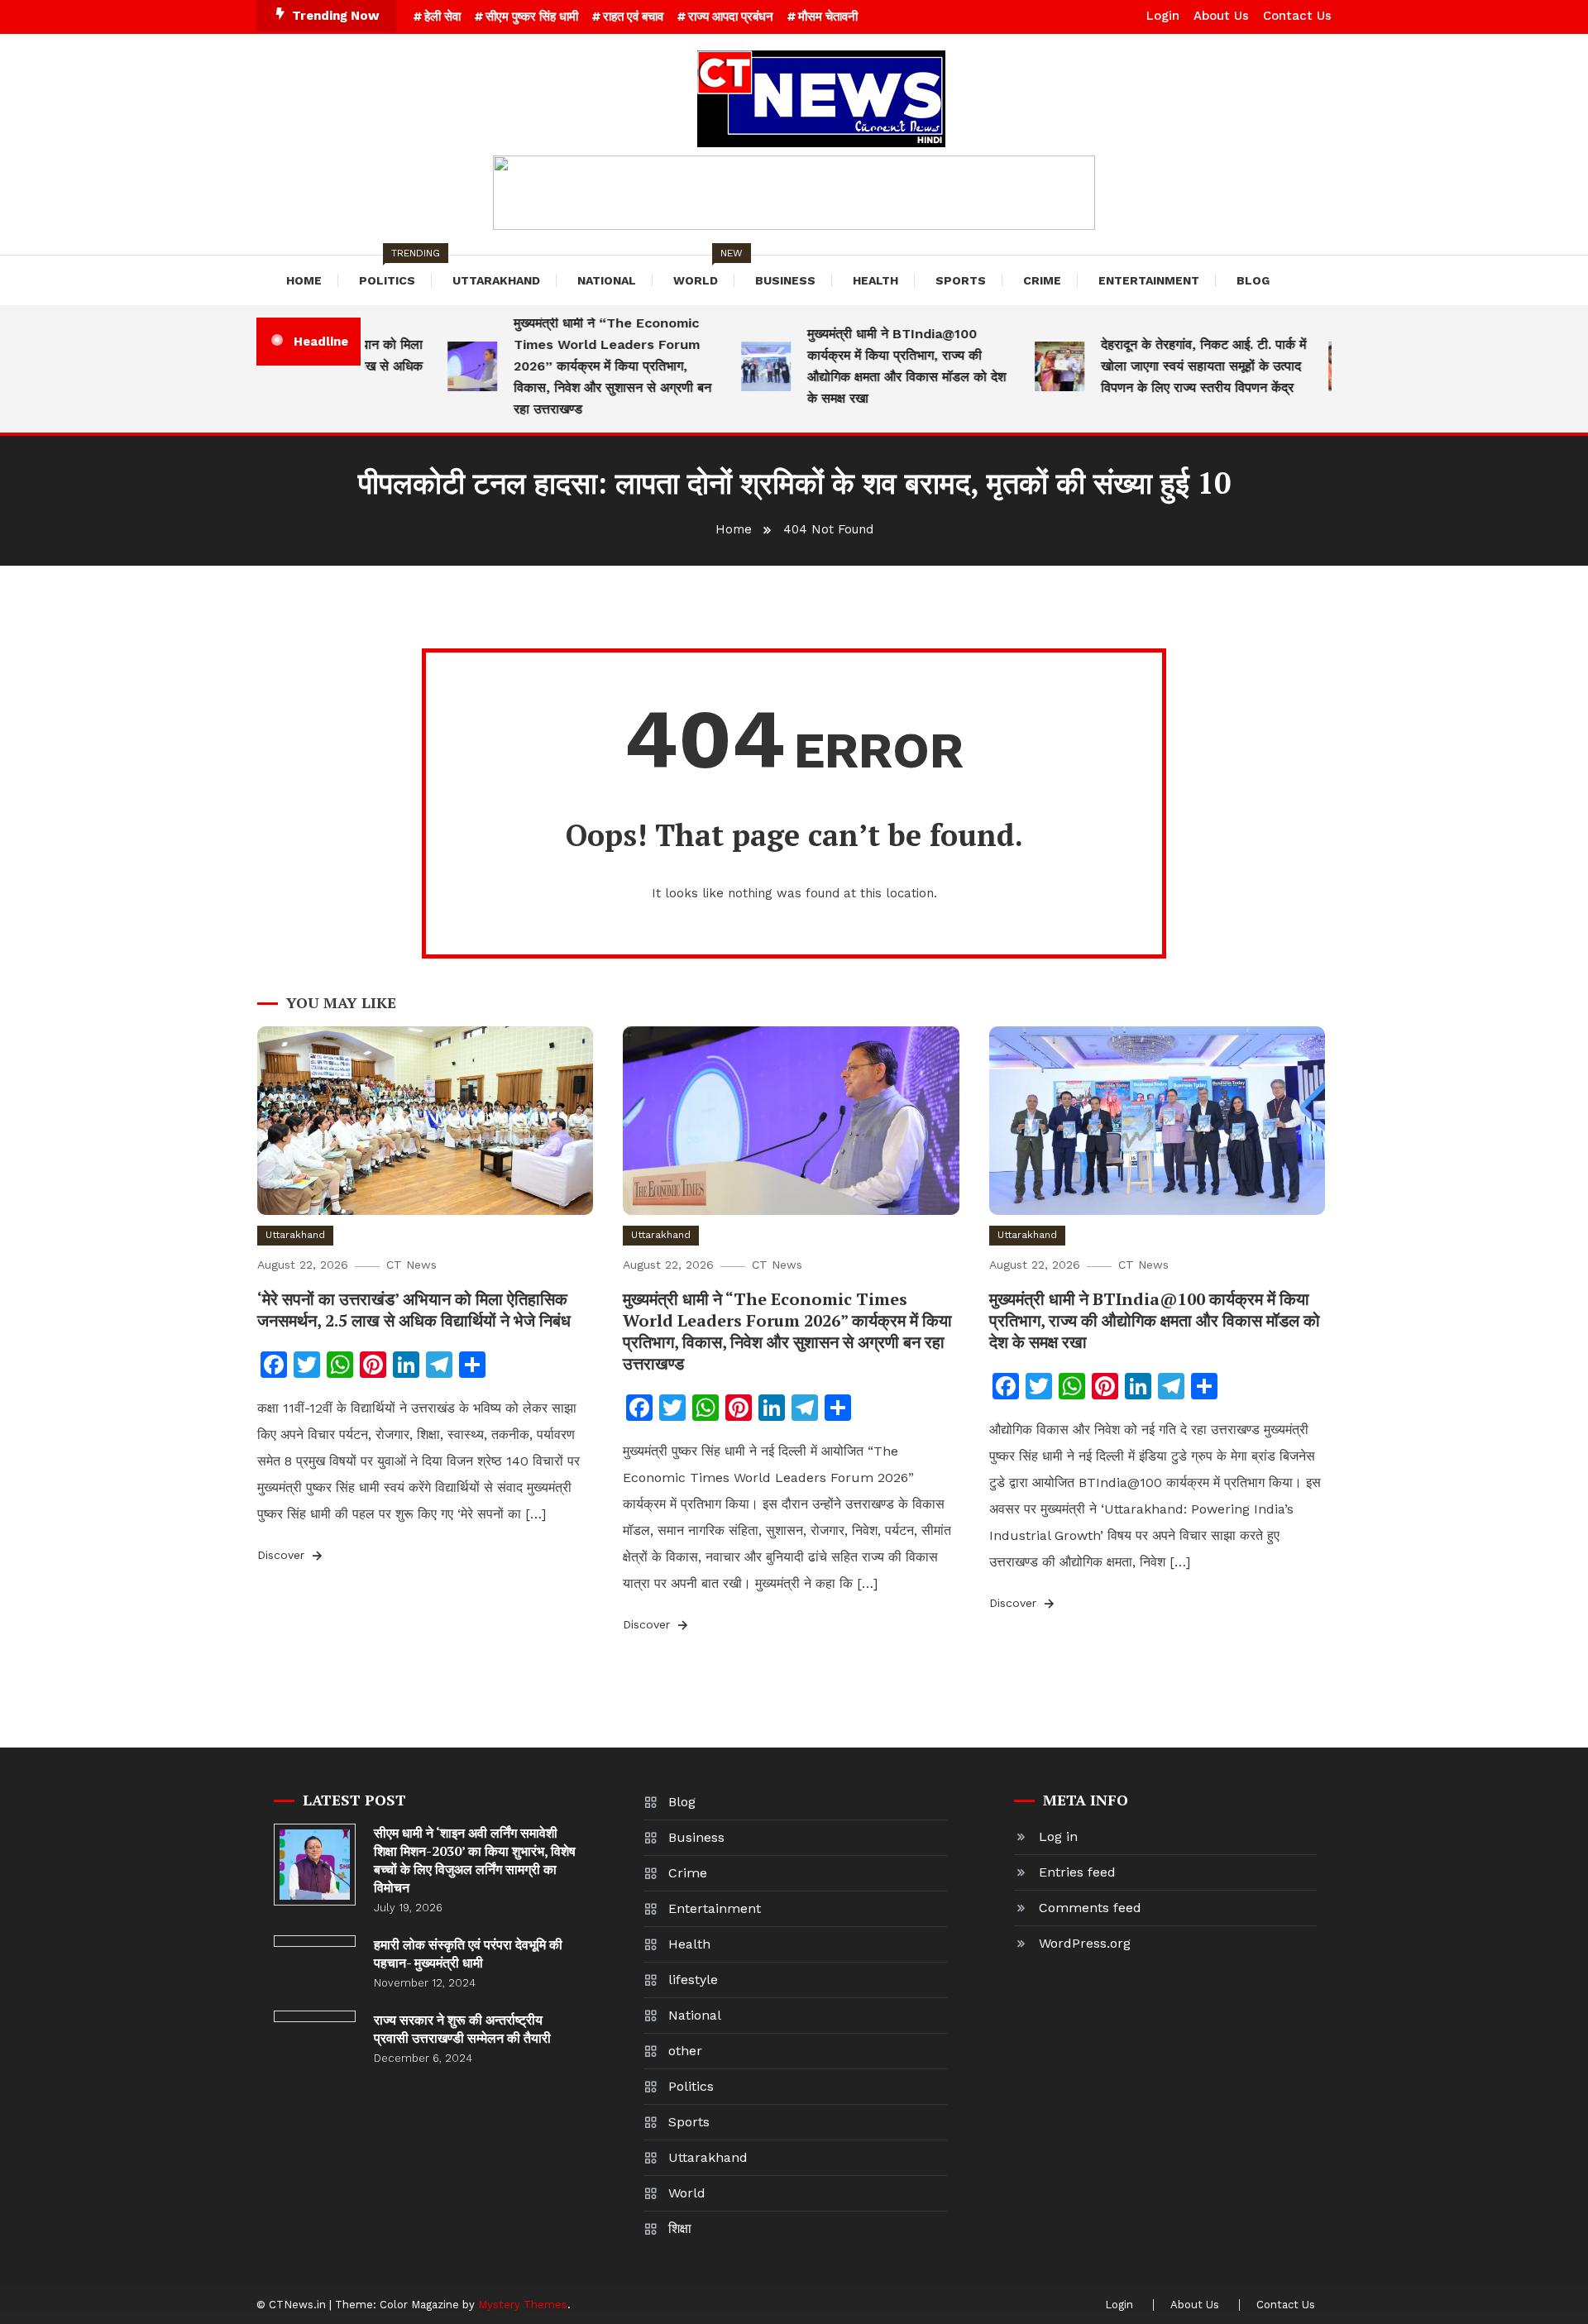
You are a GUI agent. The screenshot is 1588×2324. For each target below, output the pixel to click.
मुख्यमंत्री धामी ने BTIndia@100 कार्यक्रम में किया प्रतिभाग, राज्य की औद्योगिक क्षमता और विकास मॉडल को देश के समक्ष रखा (877, 366)
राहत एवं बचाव (633, 17)
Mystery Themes (523, 2305)
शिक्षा (680, 2228)
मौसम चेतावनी (828, 17)
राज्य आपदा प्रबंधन (731, 17)
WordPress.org (1085, 1943)
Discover (283, 1555)
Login (1163, 16)
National (607, 280)
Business (785, 280)
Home (304, 280)
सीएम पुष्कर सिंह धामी (532, 17)
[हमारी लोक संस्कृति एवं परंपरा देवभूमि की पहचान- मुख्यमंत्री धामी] (315, 1941)
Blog (1253, 280)
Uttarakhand (496, 280)
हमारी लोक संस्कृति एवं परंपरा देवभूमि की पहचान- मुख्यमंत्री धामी (468, 1953)
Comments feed (1090, 1908)
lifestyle (693, 1980)
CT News (411, 1265)
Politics (395, 271)
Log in (1058, 1836)
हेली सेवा (442, 17)
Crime (1042, 280)
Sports (961, 280)
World (704, 271)
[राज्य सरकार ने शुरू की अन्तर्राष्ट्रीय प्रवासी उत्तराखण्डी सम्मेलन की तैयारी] (315, 2016)
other (685, 2051)
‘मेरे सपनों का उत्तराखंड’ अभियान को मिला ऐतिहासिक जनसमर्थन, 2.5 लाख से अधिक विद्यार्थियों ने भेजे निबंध (414, 1310)
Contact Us (1297, 16)
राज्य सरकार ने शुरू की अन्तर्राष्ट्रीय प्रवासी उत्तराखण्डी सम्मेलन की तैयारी (462, 2029)
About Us (1221, 16)
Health (875, 280)
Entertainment (1149, 280)
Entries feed (1077, 1872)
